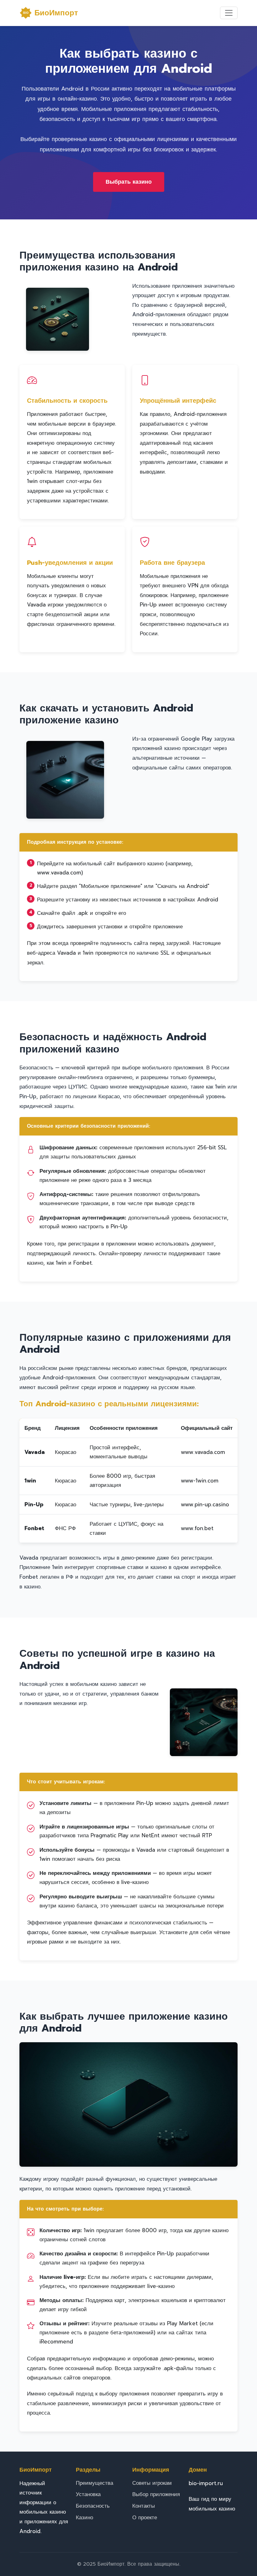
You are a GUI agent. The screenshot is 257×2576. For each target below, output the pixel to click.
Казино (84, 2517)
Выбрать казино (129, 182)
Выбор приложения (156, 2494)
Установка (88, 2494)
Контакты (144, 2506)
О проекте (145, 2517)
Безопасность (93, 2506)
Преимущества (94, 2483)
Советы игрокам (152, 2483)
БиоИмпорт (56, 13)
